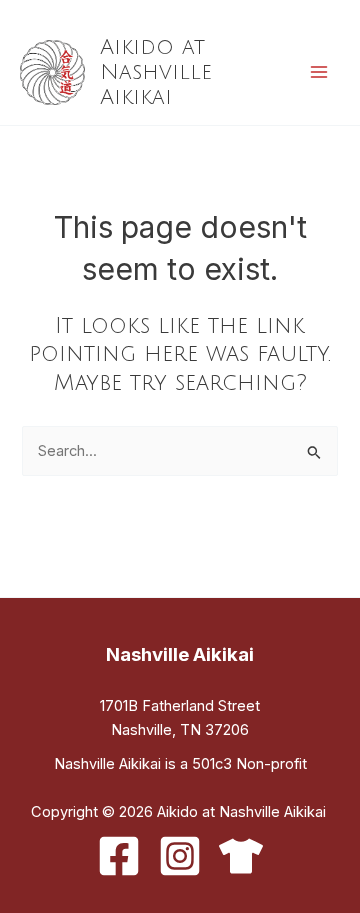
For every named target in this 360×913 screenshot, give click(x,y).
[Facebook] (119, 856)
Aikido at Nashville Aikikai (156, 72)
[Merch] (241, 856)
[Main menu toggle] (319, 72)
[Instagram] (180, 856)
